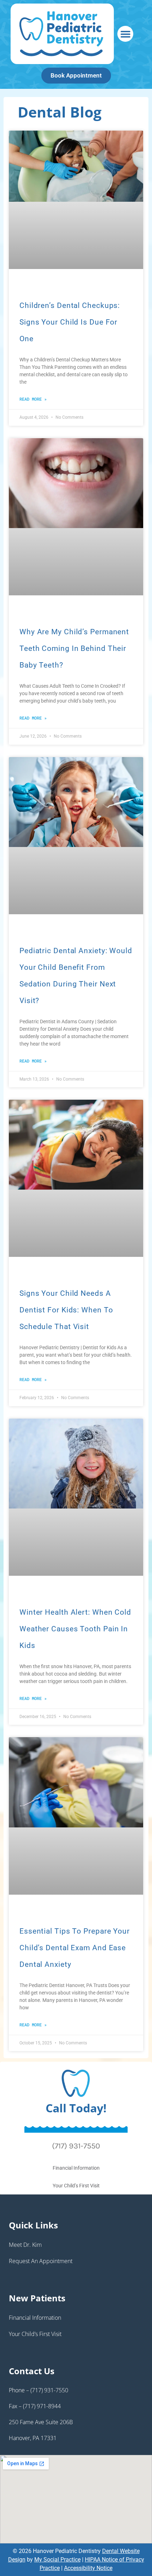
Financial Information (76, 2168)
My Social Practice (57, 2560)
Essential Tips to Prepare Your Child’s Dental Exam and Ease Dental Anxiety (75, 1948)
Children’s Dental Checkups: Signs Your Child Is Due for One (70, 322)
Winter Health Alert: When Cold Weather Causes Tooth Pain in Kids (75, 1629)
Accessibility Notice (88, 2568)
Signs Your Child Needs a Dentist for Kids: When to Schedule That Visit (66, 1310)
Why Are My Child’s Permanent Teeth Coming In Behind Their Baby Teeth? (74, 648)
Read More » (33, 399)
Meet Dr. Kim (25, 2245)
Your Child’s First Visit (76, 2186)
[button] (125, 34)
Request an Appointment (41, 2261)
